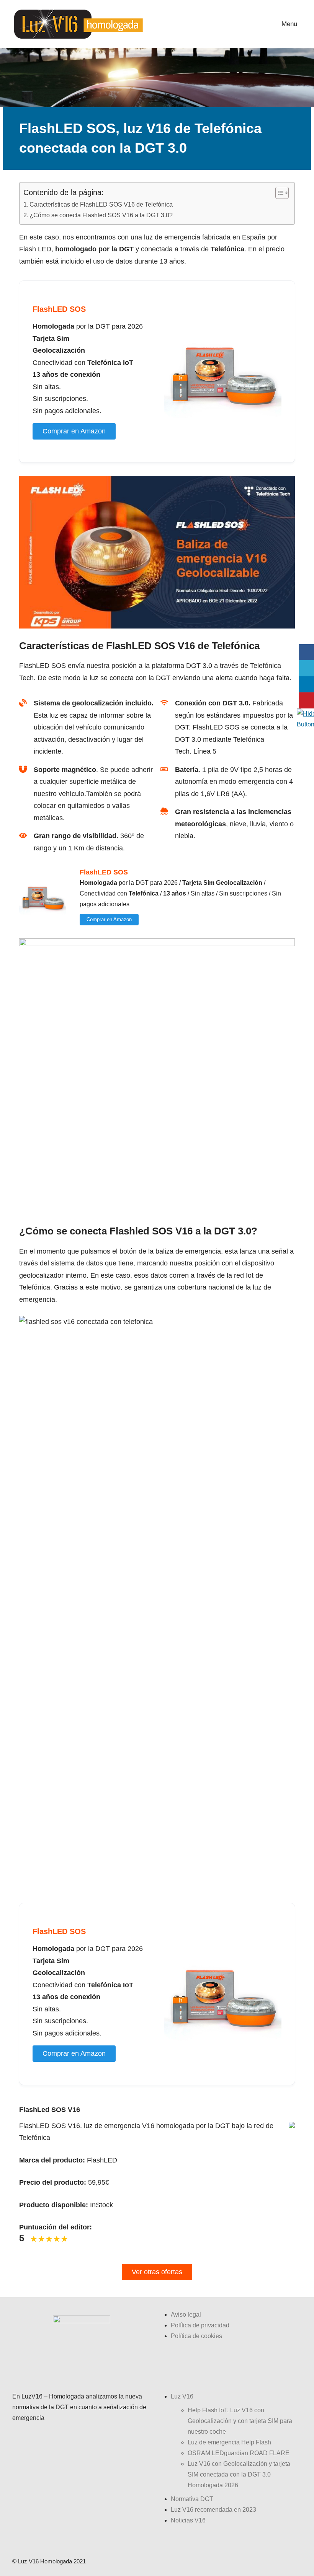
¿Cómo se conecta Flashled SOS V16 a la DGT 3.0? (101, 215)
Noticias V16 (188, 2520)
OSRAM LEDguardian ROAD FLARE (239, 2453)
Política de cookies (196, 2336)
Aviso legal (186, 2315)
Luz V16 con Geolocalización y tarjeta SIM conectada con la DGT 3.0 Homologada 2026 (239, 2474)
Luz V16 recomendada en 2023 (213, 2510)
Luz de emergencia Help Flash (229, 2442)
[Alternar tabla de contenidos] (278, 193)
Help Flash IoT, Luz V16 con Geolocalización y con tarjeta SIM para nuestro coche (240, 2421)
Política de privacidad (200, 2325)
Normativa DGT (192, 2499)
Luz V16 (182, 2396)
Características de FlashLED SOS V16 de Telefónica (101, 204)
